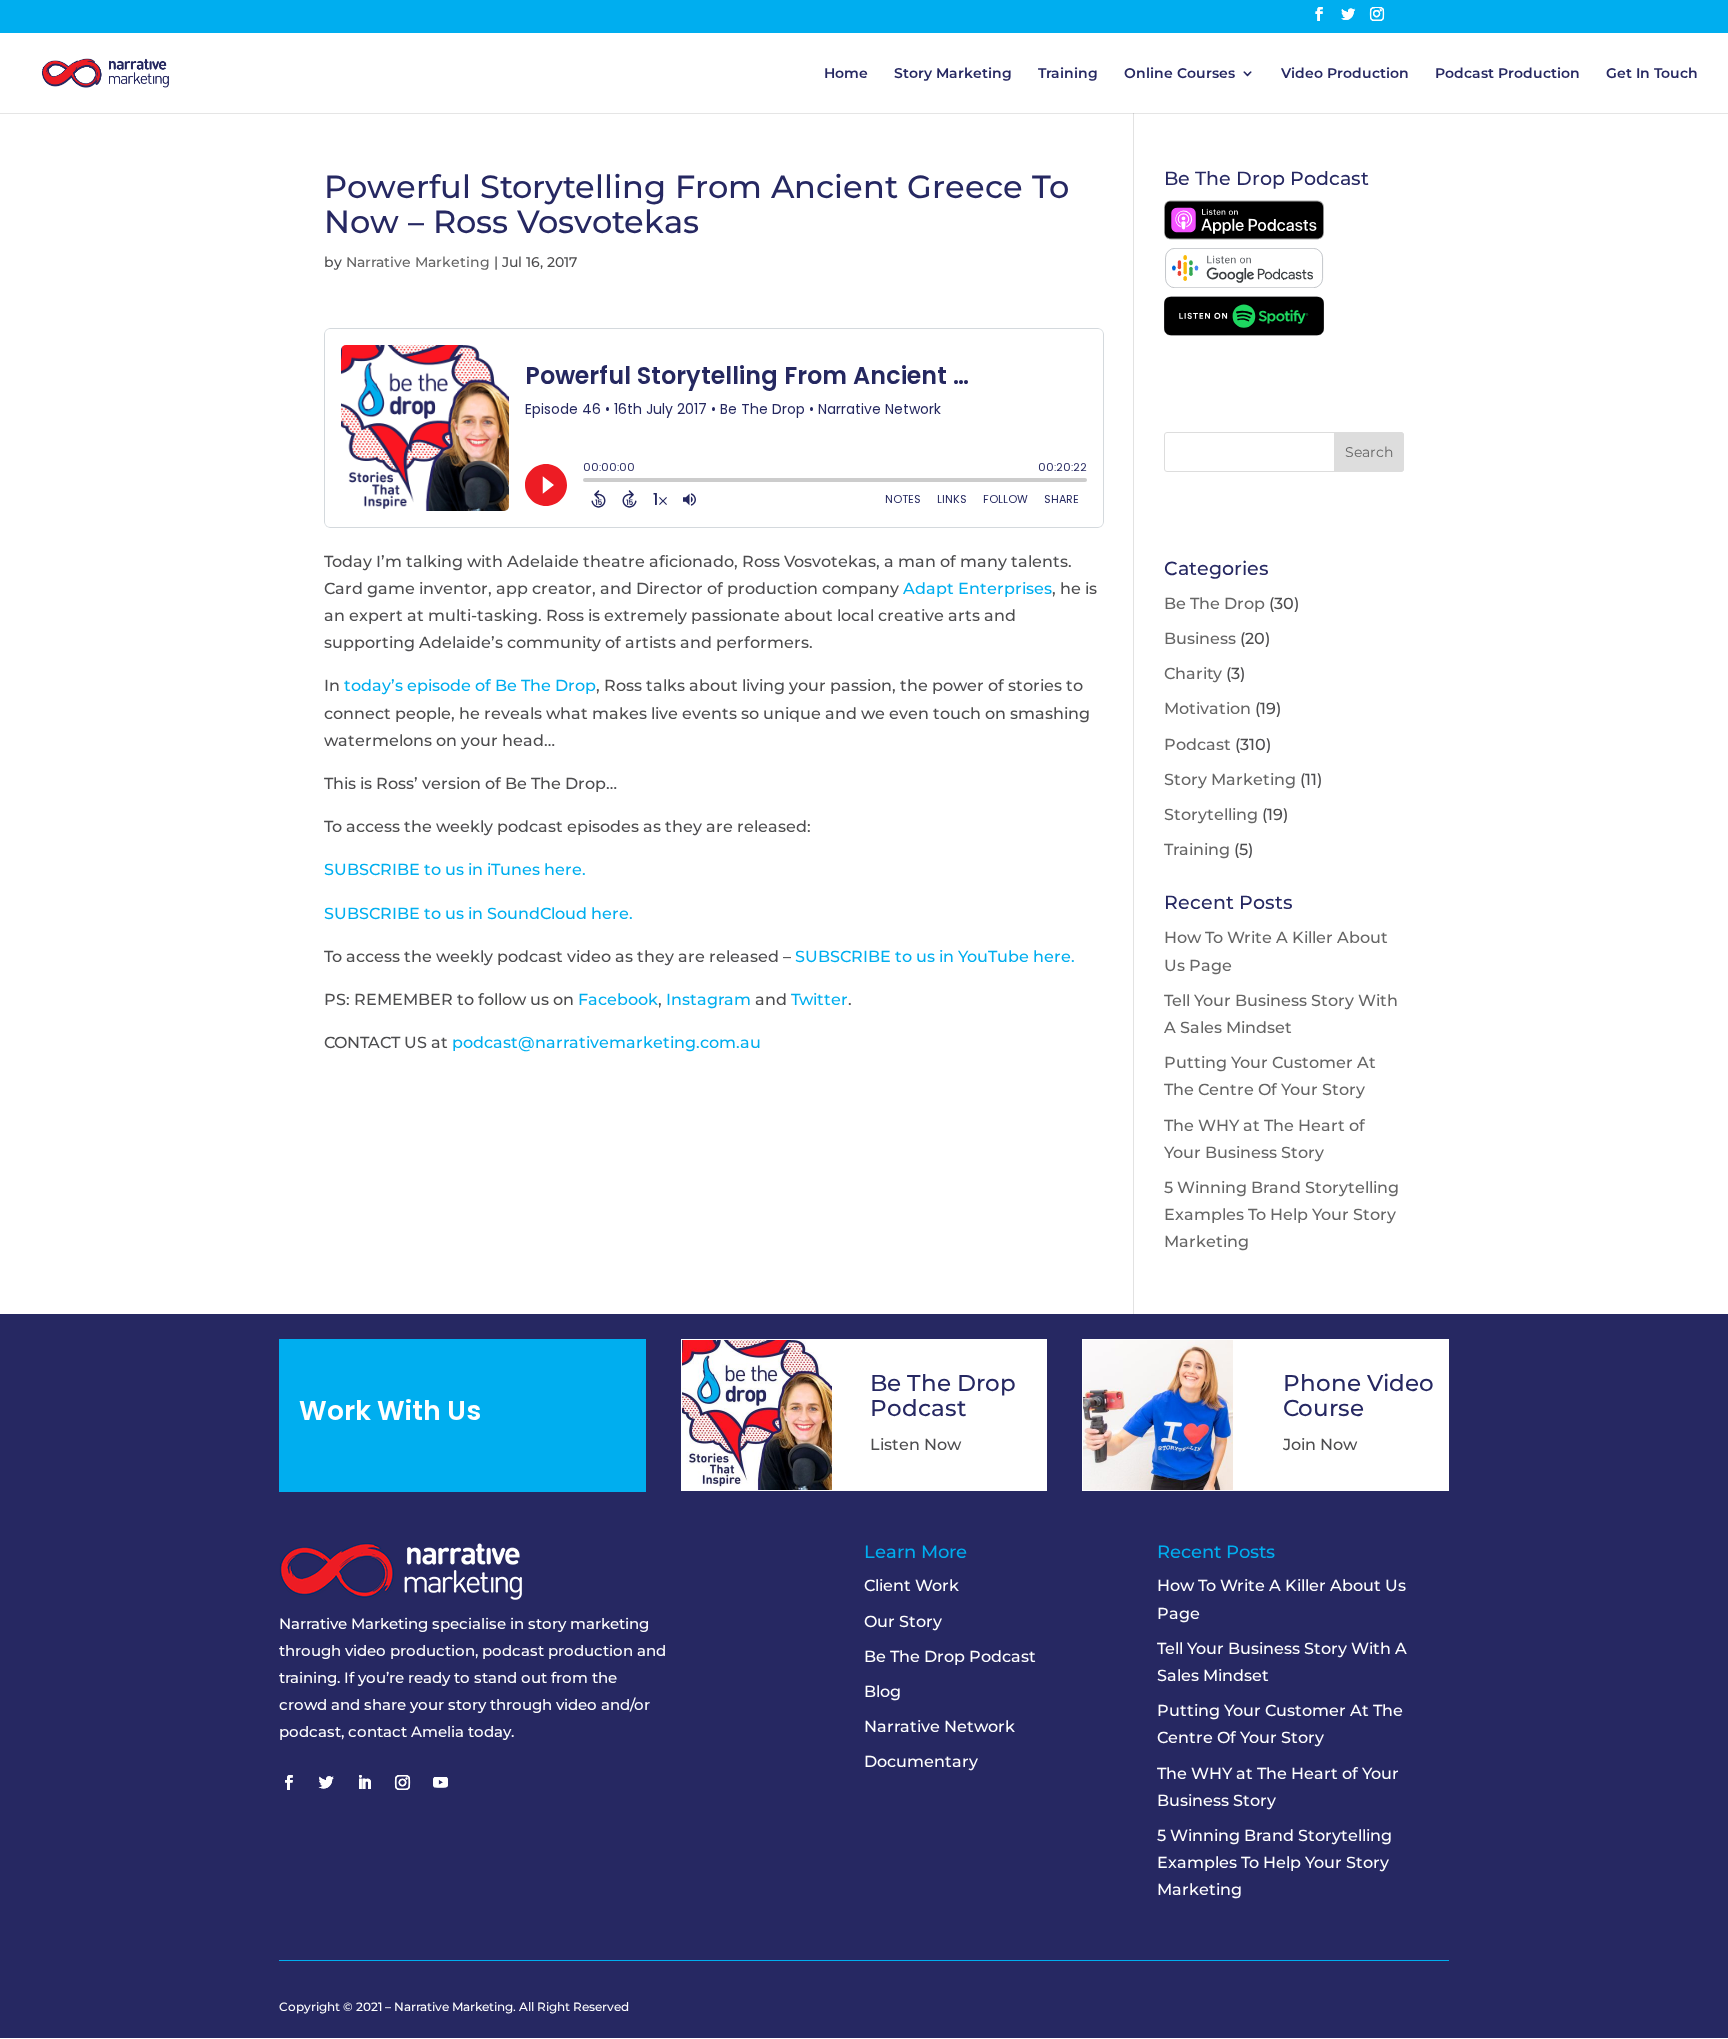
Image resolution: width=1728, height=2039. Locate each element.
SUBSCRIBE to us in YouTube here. (935, 956)
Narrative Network (939, 1726)
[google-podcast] (1244, 282)
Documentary (921, 1761)
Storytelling (1211, 814)
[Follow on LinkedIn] (364, 1783)
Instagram (708, 999)
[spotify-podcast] (1244, 330)
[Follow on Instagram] (402, 1783)
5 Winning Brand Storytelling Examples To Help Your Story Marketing (1281, 1214)
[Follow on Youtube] (440, 1783)
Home (846, 74)
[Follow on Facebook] (288, 1783)
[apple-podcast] (1244, 234)
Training (1068, 74)
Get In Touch (1652, 74)
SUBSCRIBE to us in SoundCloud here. (478, 913)
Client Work (911, 1585)
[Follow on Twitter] (326, 1783)
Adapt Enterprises (977, 588)
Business (1200, 638)
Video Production (1345, 74)
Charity (1193, 673)
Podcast (1197, 744)
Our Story (903, 1621)
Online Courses (1179, 74)
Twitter (819, 999)
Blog (882, 1691)
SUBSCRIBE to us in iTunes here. (455, 869)
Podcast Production (1507, 74)
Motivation (1207, 708)
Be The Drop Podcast (950, 1656)
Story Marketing (953, 74)
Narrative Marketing (418, 262)
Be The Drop (1214, 603)
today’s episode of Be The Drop (470, 685)
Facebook (618, 999)
